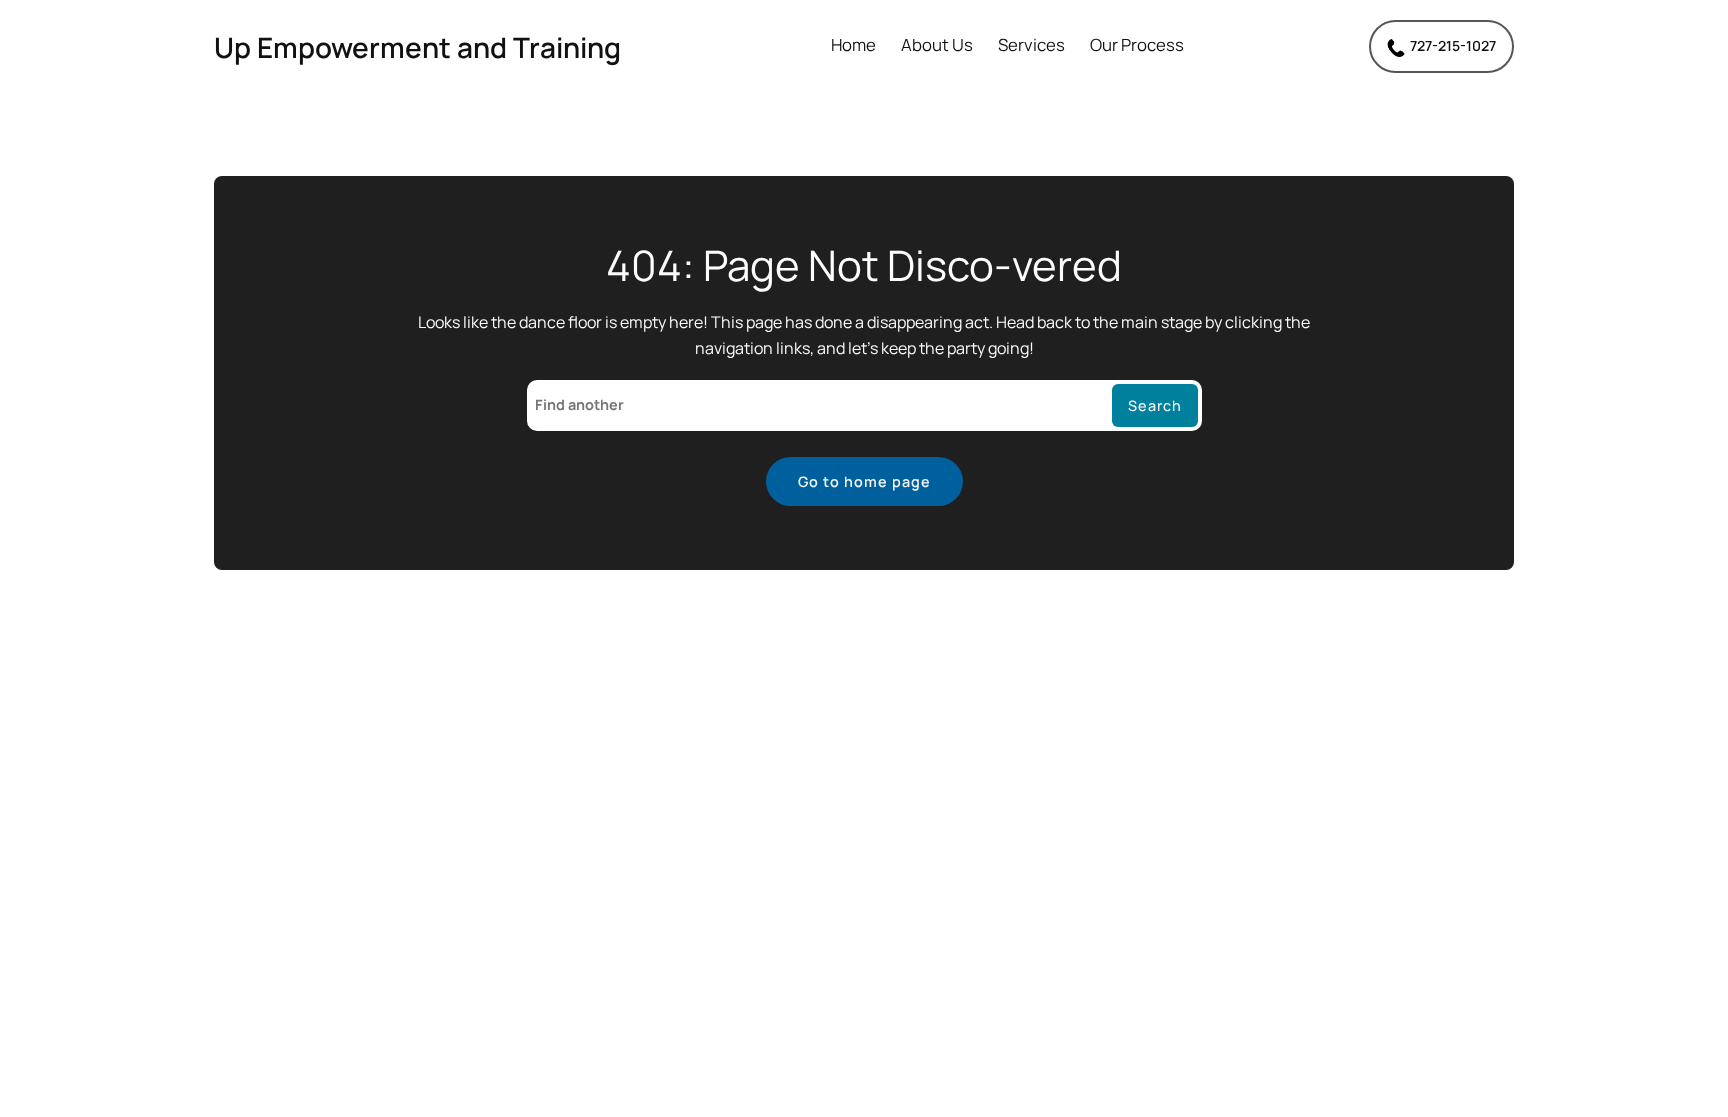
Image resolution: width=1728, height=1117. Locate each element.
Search (1155, 405)
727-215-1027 (1453, 45)
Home (853, 45)
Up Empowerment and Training (417, 47)
